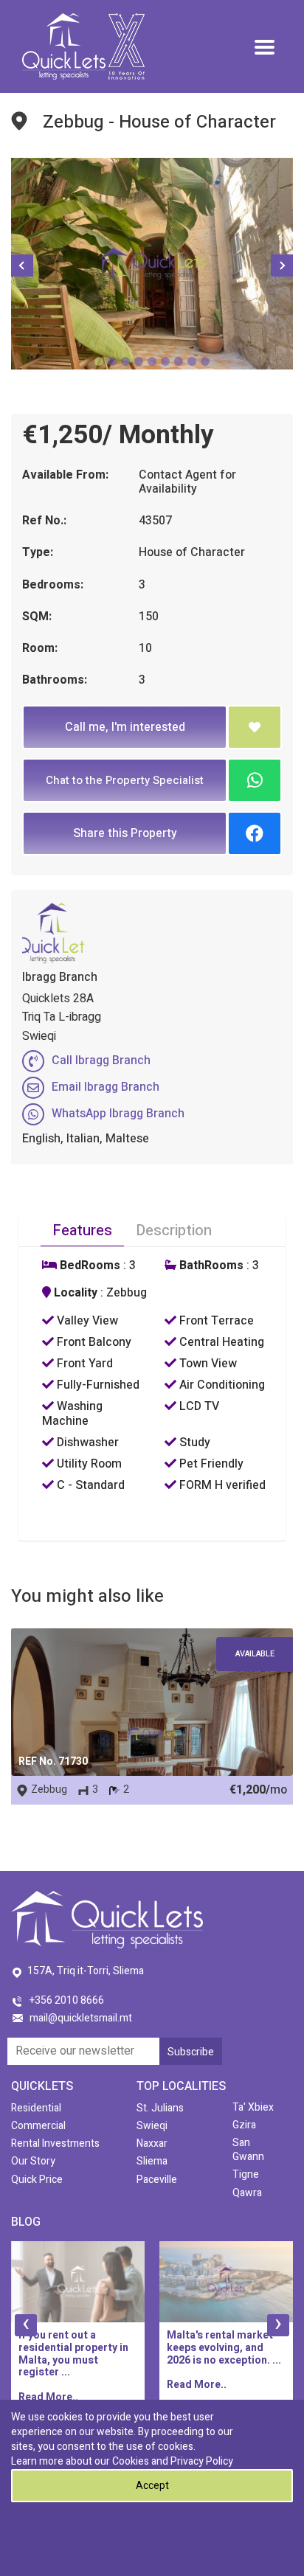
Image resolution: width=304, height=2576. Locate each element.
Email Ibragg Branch (106, 1087)
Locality (74, 1293)
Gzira (244, 2125)
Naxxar (152, 2143)
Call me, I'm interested (125, 727)
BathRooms (210, 1266)
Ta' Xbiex (253, 2107)
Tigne (246, 2174)
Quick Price (37, 2180)
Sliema (152, 2161)
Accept (152, 2486)
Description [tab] (174, 1230)
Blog (26, 2222)
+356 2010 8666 (67, 2000)
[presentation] (26, 2325)
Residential (36, 2108)
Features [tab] (82, 1230)
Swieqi (152, 2126)
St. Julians (160, 2108)
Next (282, 265)
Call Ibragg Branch (101, 1060)
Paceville (157, 2180)
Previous (22, 265)
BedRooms (89, 1266)
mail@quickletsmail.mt (81, 2018)
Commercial (38, 2126)
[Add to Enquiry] (255, 727)
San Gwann (248, 2150)
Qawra (247, 2193)
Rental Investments (55, 2143)
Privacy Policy (202, 2461)
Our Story (33, 2161)
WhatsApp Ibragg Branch (118, 1114)
